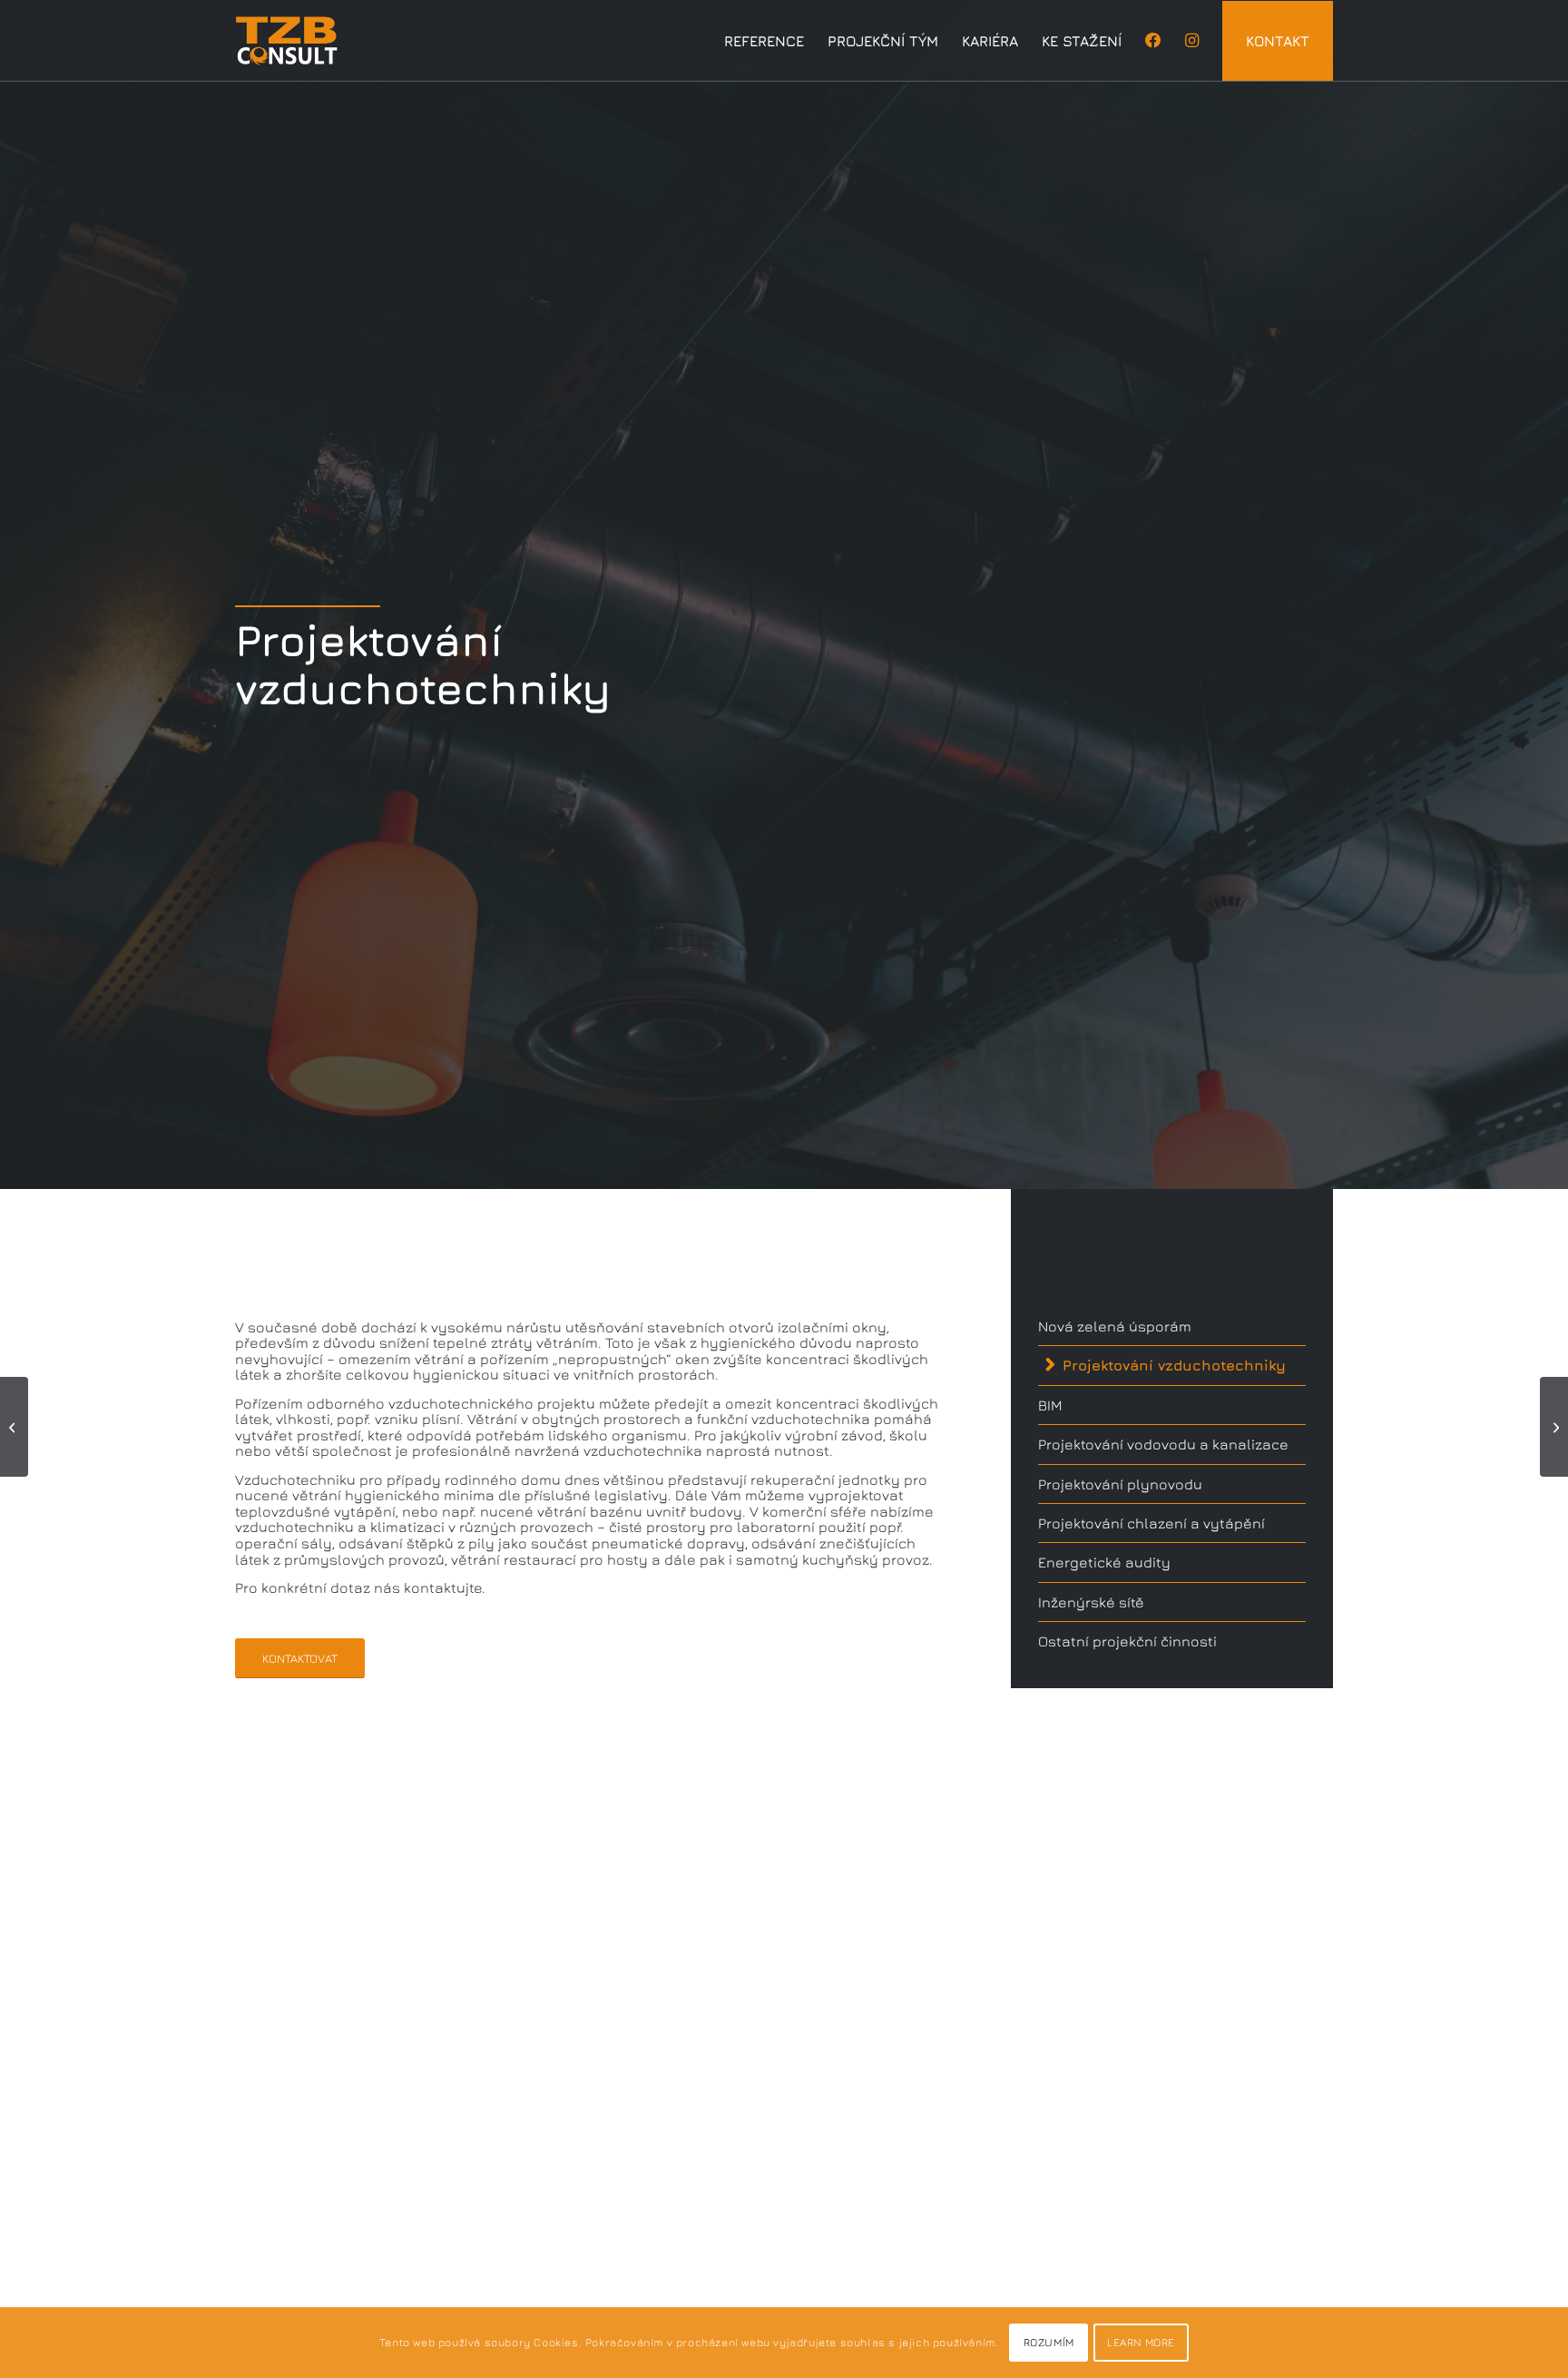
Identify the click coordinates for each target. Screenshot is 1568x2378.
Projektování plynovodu (1120, 1484)
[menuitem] (764, 41)
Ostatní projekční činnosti (1127, 1641)
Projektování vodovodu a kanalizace (1163, 1444)
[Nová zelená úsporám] (14, 1427)
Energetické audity (1104, 1562)
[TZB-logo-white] (287, 41)
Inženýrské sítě (1091, 1602)
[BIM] (1554, 1427)
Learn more (1141, 2342)
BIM (1050, 1405)
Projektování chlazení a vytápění (1151, 1523)
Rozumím (1049, 2342)
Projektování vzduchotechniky (1174, 1365)
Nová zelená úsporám (1115, 1326)
